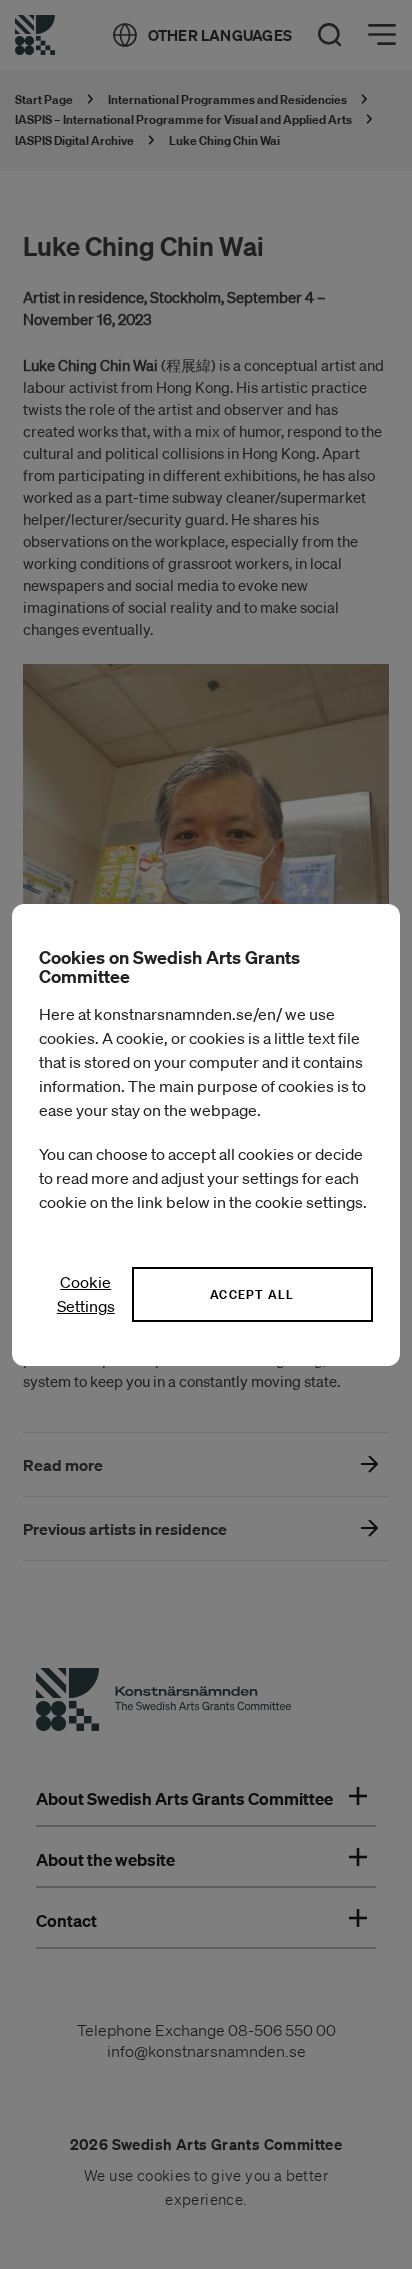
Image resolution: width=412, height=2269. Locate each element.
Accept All (252, 1294)
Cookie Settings (86, 1294)
